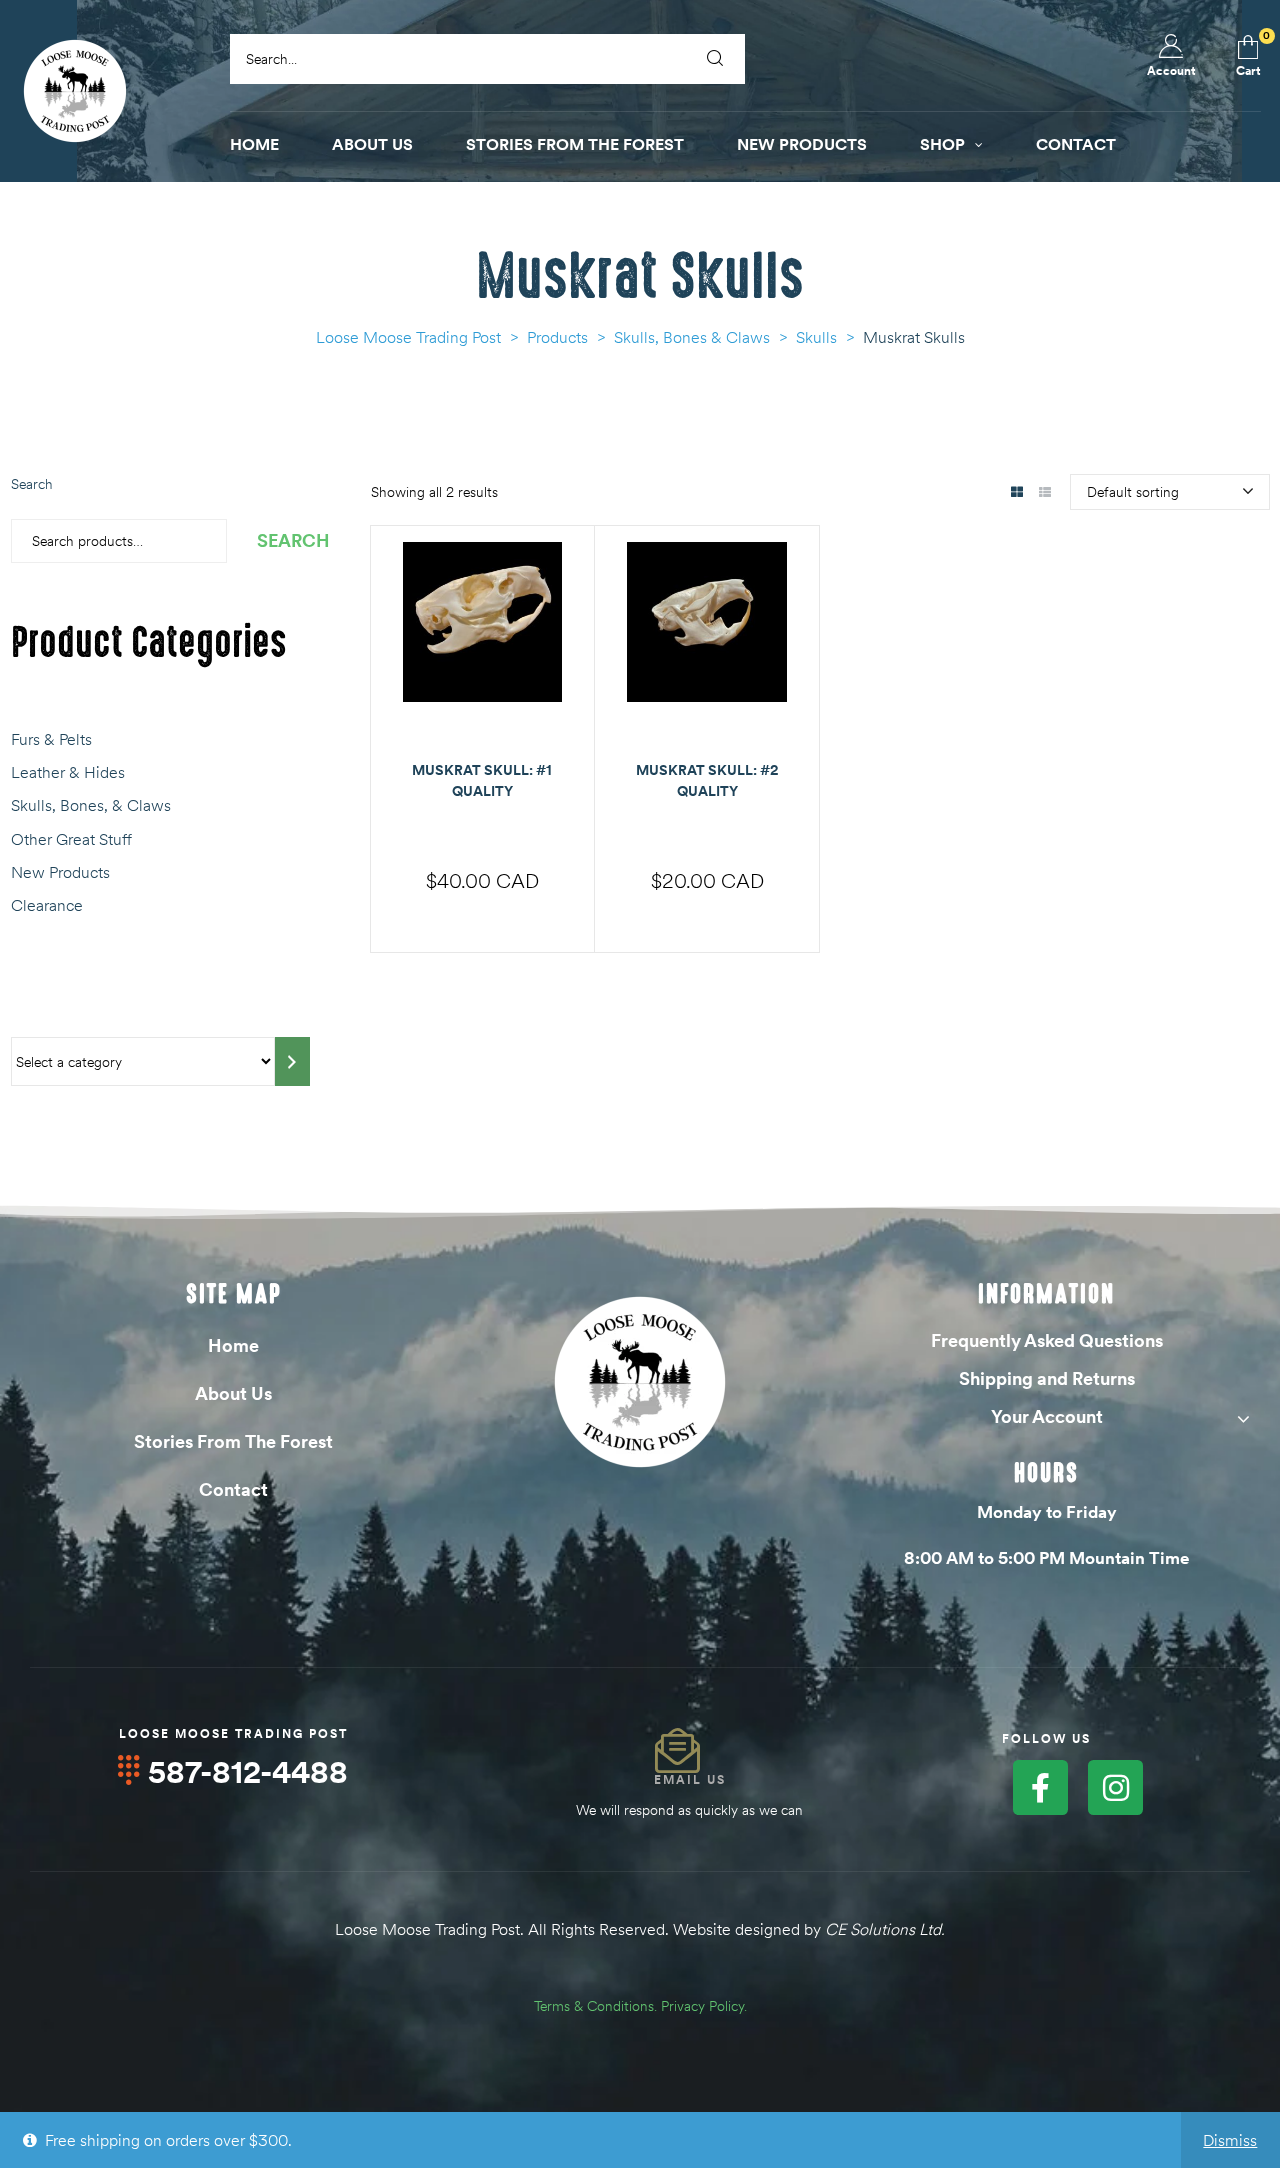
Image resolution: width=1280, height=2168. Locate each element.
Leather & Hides (68, 772)
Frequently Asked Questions (1047, 1340)
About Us (233, 1393)
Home (233, 1345)
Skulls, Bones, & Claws (91, 805)
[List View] (1045, 493)
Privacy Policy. (704, 2006)
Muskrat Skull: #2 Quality (707, 780)
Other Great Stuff (71, 839)
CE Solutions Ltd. (885, 1929)
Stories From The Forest (233, 1441)
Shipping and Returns (1047, 1378)
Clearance (47, 905)
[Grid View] (1017, 493)
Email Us (690, 1779)
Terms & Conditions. (595, 2006)
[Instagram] (1115, 1787)
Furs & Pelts (51, 739)
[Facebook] (1040, 1787)
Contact (233, 1489)
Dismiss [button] (1230, 2140)
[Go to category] (292, 1061)
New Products (60, 872)
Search (32, 484)
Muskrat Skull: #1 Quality (482, 780)
